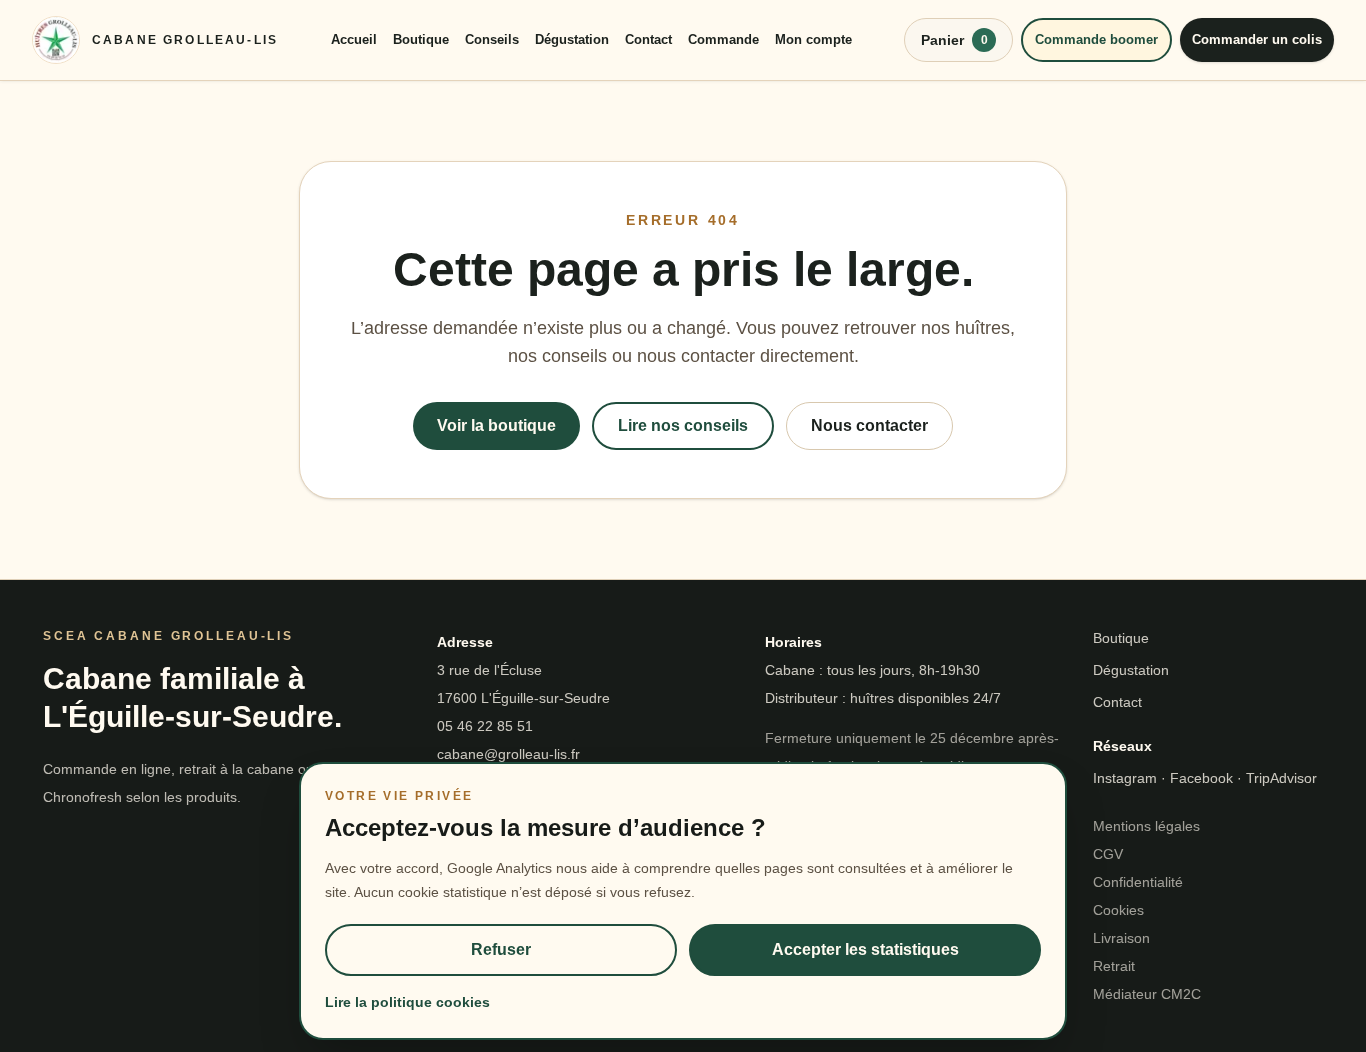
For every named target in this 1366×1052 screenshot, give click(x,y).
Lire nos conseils (683, 425)
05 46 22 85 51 (485, 726)
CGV (1108, 854)
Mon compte (813, 39)
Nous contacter (869, 425)
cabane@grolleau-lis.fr (508, 754)
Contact (648, 39)
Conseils (492, 39)
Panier (954, 40)
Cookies (1118, 910)
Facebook (1201, 778)
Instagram (1125, 778)
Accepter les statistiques (865, 949)
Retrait (1114, 966)
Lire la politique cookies (407, 1002)
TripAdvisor (1281, 778)
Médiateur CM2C (1147, 994)
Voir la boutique (496, 425)
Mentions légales (1146, 826)
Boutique (421, 39)
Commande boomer (1096, 39)
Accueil (354, 39)
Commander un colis (1257, 39)
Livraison (1121, 938)
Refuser (501, 949)
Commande (723, 39)
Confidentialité (1138, 882)
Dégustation (572, 39)
